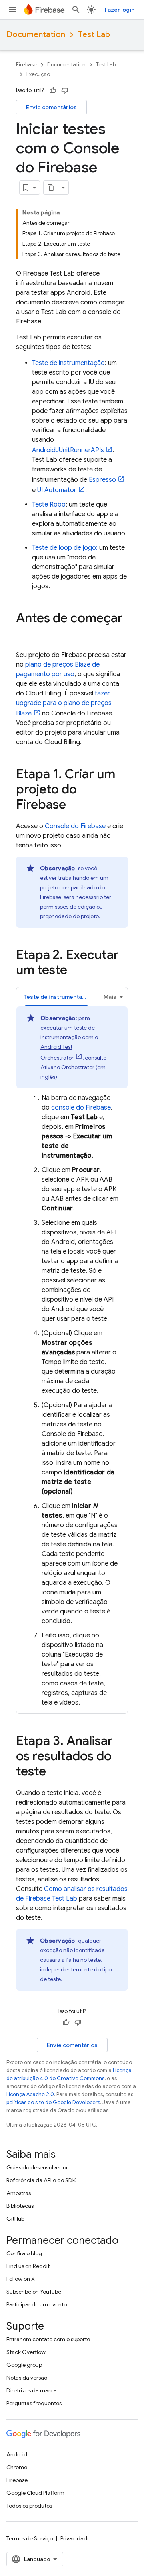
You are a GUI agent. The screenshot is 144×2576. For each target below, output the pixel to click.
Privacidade (75, 2538)
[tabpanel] (72, 1357)
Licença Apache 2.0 (30, 2094)
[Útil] (53, 90)
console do (81, 1108)
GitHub (15, 2219)
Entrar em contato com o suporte (48, 2339)
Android (17, 2454)
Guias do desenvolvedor (37, 2167)
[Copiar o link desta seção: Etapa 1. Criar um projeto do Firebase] (74, 805)
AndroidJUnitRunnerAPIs (68, 450)
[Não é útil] (65, 90)
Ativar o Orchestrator (67, 1067)
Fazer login (120, 10)
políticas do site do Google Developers (53, 2102)
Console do (75, 826)
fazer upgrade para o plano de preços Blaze (64, 703)
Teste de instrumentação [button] (58, 997)
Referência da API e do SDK (41, 2180)
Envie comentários (51, 107)
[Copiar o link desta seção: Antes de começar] (24, 634)
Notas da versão (27, 2378)
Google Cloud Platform (35, 2493)
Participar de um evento (37, 2304)
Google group (24, 2365)
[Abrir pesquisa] (76, 10)
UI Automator (57, 490)
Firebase (26, 65)
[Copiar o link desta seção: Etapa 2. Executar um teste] (75, 971)
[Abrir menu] (13, 10)
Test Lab (94, 35)
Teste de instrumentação (68, 363)
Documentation (36, 35)
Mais (110, 997)
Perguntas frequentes (34, 2403)
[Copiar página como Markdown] (51, 188)
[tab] (56, 997)
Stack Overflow (26, 2352)
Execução (38, 74)
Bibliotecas (20, 2206)
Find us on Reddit (28, 2266)
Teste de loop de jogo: (65, 548)
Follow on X (21, 2279)
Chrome (17, 2467)
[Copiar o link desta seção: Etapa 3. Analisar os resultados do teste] (54, 1772)
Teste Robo (49, 505)
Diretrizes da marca (32, 2390)
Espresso (102, 480)
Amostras (19, 2193)
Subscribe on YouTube (34, 2292)
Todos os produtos (29, 2506)
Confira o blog (24, 2253)
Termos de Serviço (30, 2538)
